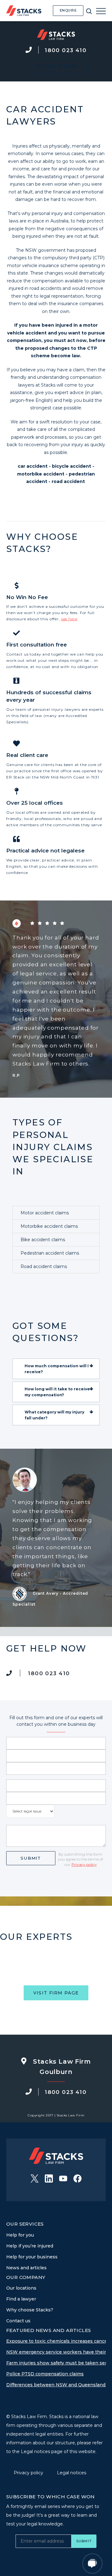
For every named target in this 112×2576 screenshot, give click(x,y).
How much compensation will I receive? (57, 1369)
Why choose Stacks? (30, 2310)
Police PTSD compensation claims (45, 2374)
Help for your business (32, 2257)
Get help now (56, 66)
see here (69, 619)
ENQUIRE (68, 10)
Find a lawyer (21, 2299)
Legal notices (72, 2473)
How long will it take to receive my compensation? (57, 1392)
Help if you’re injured (30, 2246)
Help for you (20, 2235)
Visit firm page (56, 1993)
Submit (31, 1858)
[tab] (56, 1369)
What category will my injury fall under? (54, 1415)
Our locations (21, 2288)
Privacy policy (84, 1864)
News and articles (26, 2268)
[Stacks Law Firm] (24, 11)
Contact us (18, 2321)
